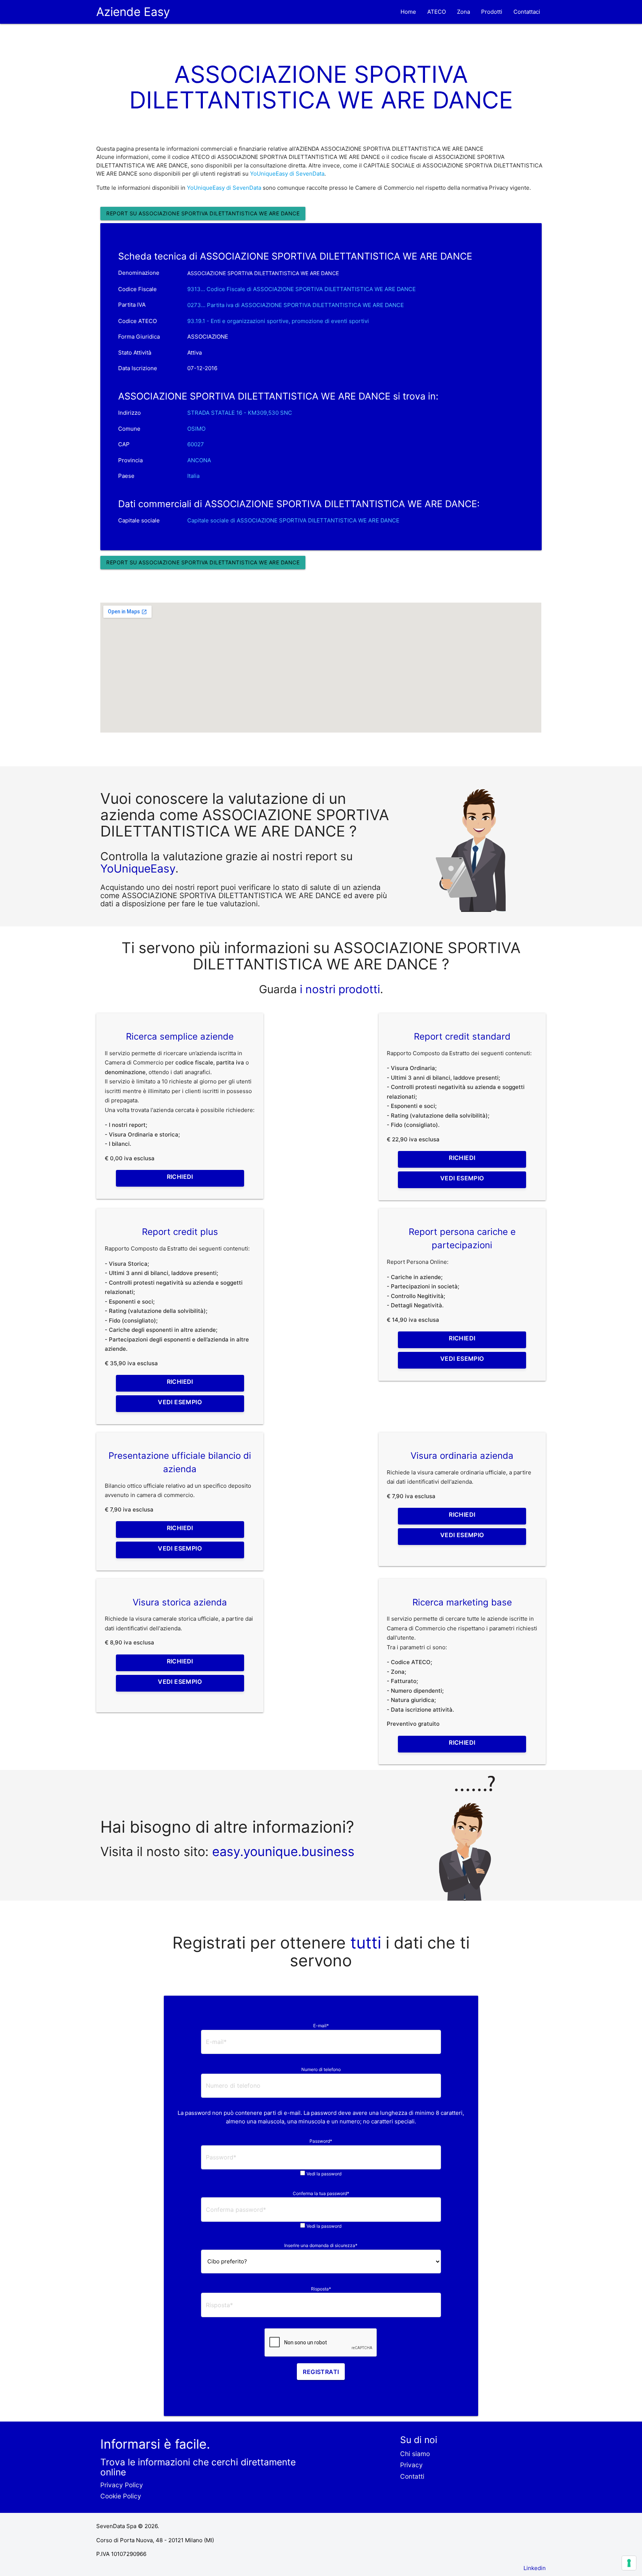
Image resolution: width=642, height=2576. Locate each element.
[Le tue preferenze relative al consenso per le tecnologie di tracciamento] (629, 2563)
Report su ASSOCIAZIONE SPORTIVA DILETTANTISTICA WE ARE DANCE (203, 213)
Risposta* (321, 2289)
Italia (193, 476)
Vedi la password (324, 2174)
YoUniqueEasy (138, 868)
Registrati (321, 2372)
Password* (321, 2141)
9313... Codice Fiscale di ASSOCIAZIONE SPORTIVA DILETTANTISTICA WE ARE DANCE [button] (301, 289)
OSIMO (196, 429)
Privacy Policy (122, 2485)
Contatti (412, 2476)
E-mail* (321, 2026)
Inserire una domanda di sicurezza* (321, 2245)
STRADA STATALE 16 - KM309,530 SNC (240, 413)
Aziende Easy (133, 12)
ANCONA (199, 460)
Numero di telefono (321, 2069)
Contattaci (527, 12)
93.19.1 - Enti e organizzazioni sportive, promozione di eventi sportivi (278, 321)
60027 (196, 444)
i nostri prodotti (338, 989)
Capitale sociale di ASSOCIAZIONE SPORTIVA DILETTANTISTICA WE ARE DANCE (293, 520)
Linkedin (535, 2568)
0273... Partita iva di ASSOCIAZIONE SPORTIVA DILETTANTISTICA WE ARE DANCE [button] (296, 305)
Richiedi (180, 1177)
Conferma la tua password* (321, 2193)
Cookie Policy (121, 2496)
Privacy (411, 2465)
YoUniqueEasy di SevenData (287, 174)
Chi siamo (415, 2454)
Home (408, 12)
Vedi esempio (462, 1178)
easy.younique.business (283, 1851)
